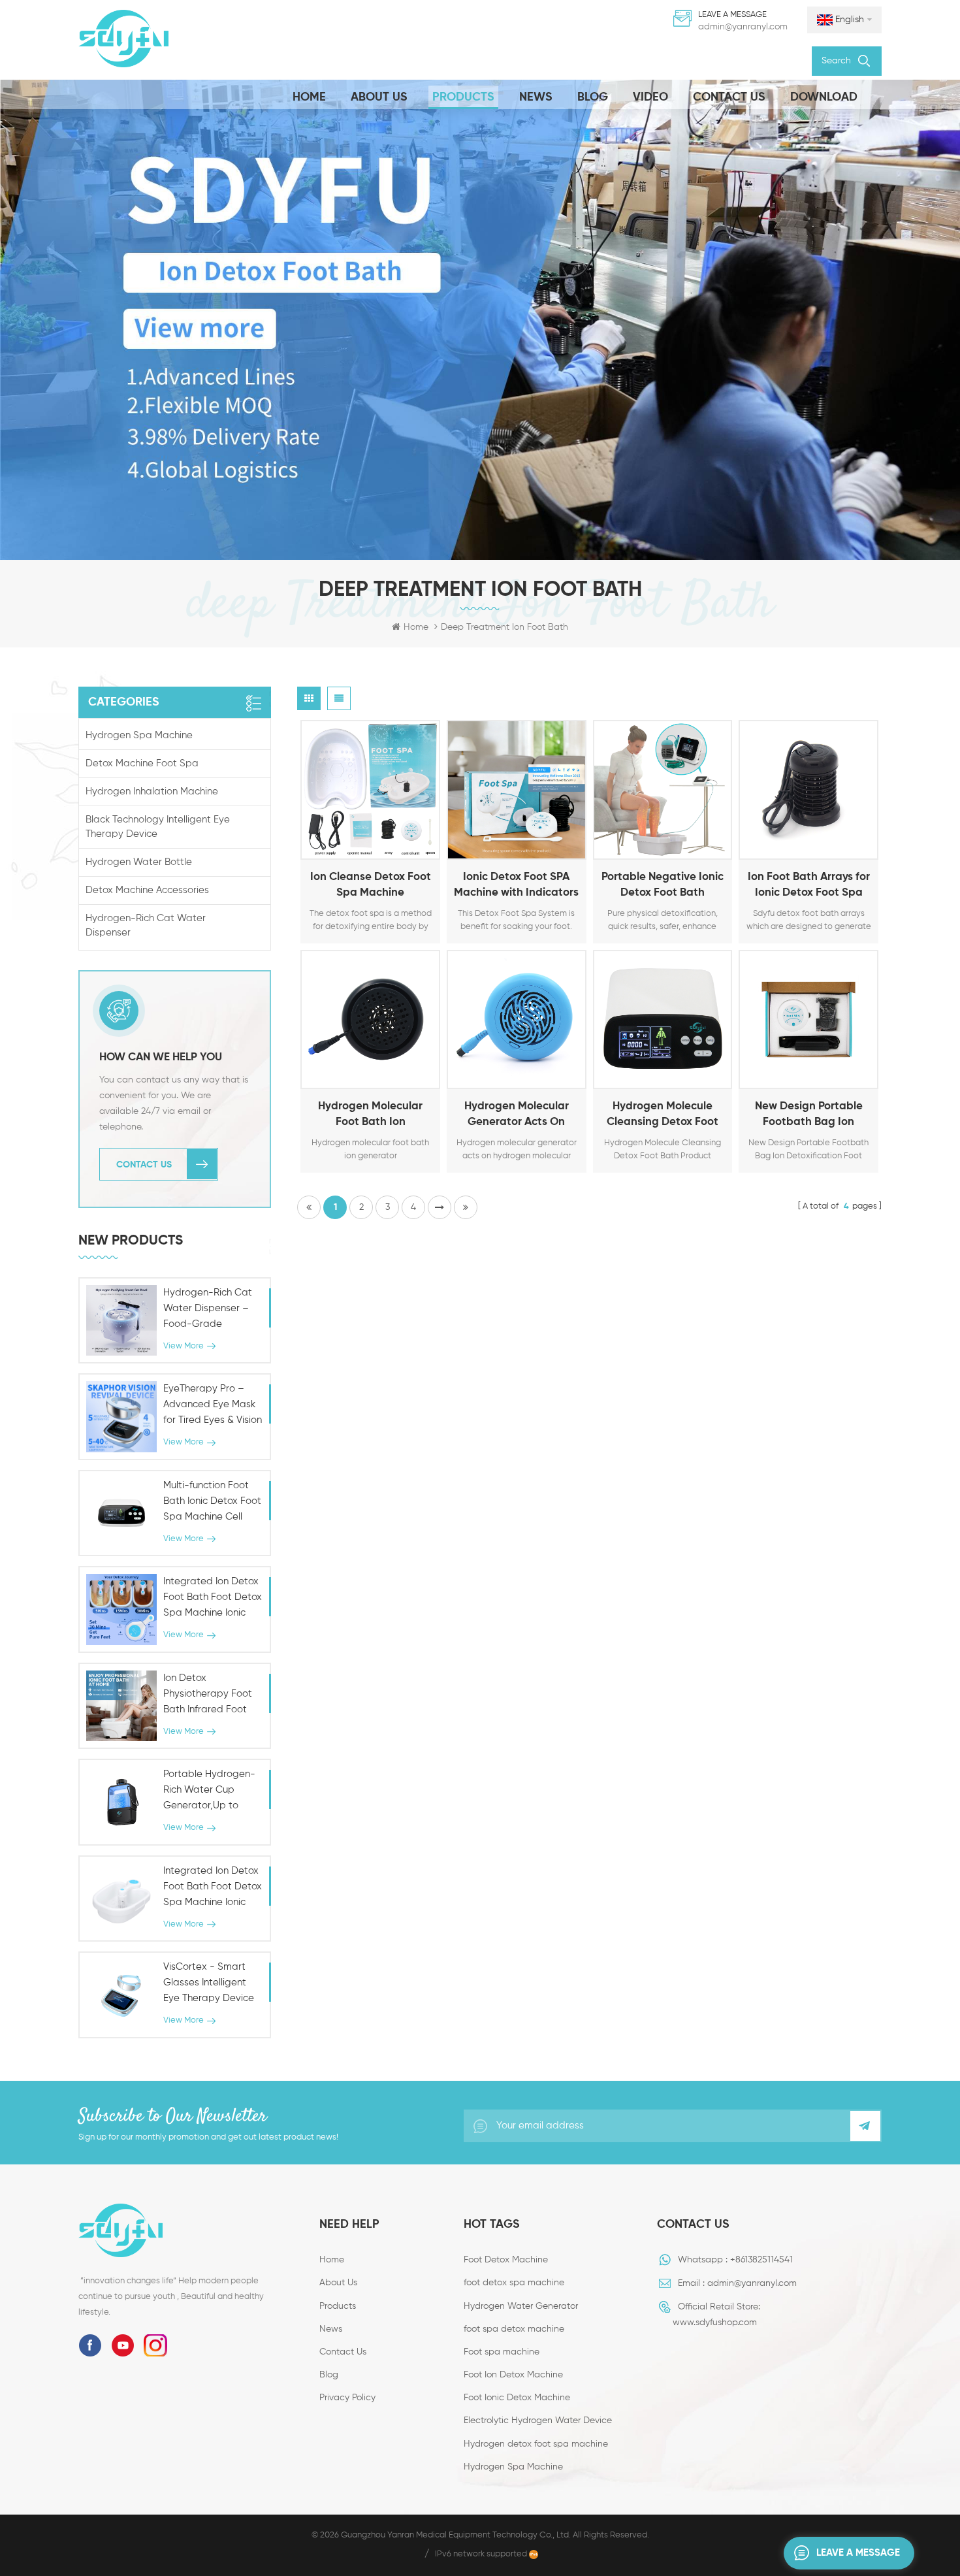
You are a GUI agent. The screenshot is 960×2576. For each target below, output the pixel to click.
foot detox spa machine (514, 2283)
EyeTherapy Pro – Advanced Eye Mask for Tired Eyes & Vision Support (213, 1406)
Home (309, 97)
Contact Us (729, 97)
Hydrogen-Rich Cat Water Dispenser (146, 925)
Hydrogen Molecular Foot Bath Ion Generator (370, 1116)
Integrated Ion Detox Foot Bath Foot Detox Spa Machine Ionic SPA (213, 1599)
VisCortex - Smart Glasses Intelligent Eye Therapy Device (209, 1982)
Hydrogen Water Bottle (139, 862)
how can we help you (161, 1057)
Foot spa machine (502, 2352)
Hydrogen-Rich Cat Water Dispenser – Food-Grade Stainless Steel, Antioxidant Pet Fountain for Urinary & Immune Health (212, 1310)
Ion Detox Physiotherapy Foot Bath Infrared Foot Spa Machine (208, 1695)
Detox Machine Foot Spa (142, 763)
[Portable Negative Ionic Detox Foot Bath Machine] (663, 790)
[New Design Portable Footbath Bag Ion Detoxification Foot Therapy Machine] (808, 1020)
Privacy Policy (347, 2398)
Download (824, 97)
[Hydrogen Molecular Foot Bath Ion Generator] (370, 1020)
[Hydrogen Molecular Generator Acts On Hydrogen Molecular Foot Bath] (517, 1020)
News (536, 97)
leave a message (858, 2553)
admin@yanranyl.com (743, 27)
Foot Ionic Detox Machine (517, 2398)
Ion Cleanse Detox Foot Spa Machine (371, 885)
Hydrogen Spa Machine (139, 735)
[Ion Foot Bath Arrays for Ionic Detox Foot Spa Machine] (808, 790)
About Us (379, 97)
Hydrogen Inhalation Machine (152, 791)
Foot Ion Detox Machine (513, 2375)
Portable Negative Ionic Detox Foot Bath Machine (663, 886)
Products (463, 97)
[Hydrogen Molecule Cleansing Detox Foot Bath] (663, 1020)
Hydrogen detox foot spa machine (536, 2444)
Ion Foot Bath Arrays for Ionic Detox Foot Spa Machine (809, 886)
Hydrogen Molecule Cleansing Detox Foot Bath (663, 1116)
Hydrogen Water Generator (521, 2306)
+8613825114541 (761, 2260)
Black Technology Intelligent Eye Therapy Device (158, 827)
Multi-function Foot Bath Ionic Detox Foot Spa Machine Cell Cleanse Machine (212, 1503)
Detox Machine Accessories (147, 890)
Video (650, 97)
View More (354, 847)
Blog (593, 97)
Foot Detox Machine (506, 2260)
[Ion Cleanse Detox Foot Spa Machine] (370, 790)
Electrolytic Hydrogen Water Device (538, 2421)
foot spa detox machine (514, 2329)
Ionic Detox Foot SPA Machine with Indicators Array (516, 886)
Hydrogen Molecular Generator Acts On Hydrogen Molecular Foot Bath (517, 1116)
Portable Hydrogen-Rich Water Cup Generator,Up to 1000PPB (209, 1791)
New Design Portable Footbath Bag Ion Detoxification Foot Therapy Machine (809, 1116)
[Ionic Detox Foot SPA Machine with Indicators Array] (517, 790)
